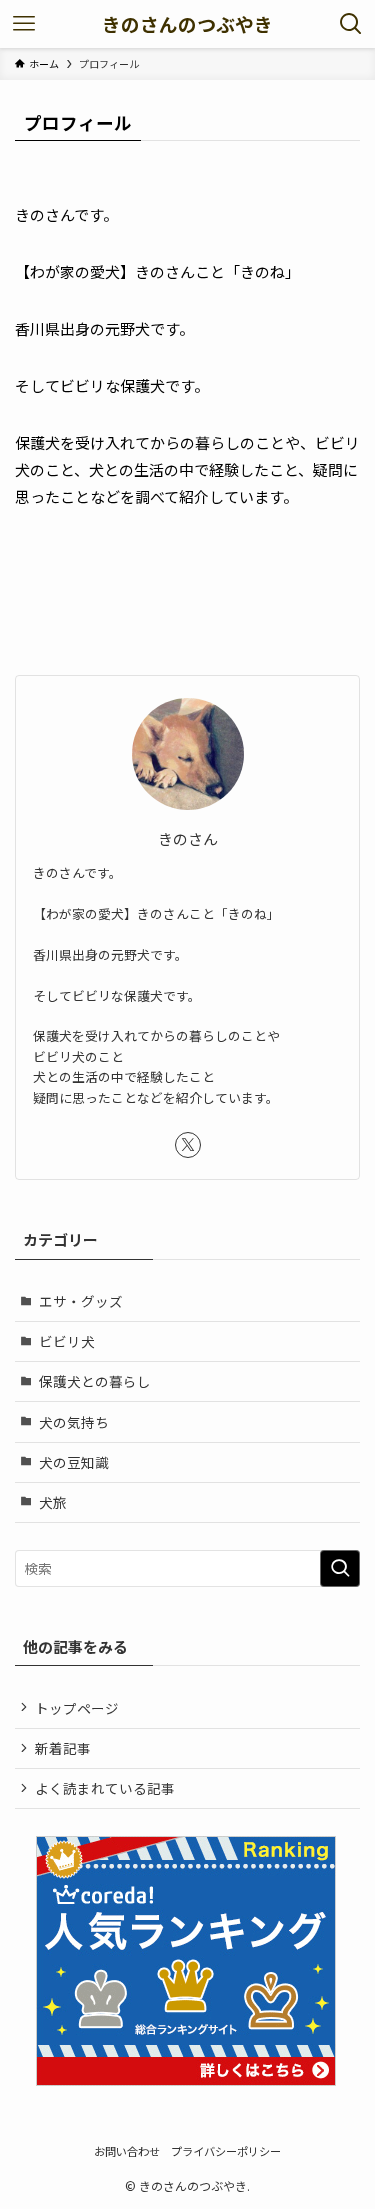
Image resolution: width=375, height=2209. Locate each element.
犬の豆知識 (74, 1462)
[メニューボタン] (24, 24)
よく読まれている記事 (105, 1788)
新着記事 (63, 1748)
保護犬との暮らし (95, 1381)
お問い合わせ (127, 2151)
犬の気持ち (74, 1422)
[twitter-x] (188, 1145)
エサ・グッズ (81, 1301)
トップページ (77, 1708)
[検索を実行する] (340, 1568)
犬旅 (53, 1502)
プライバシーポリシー (226, 2151)
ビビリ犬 (67, 1341)
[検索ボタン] (351, 24)
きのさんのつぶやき (187, 24)
